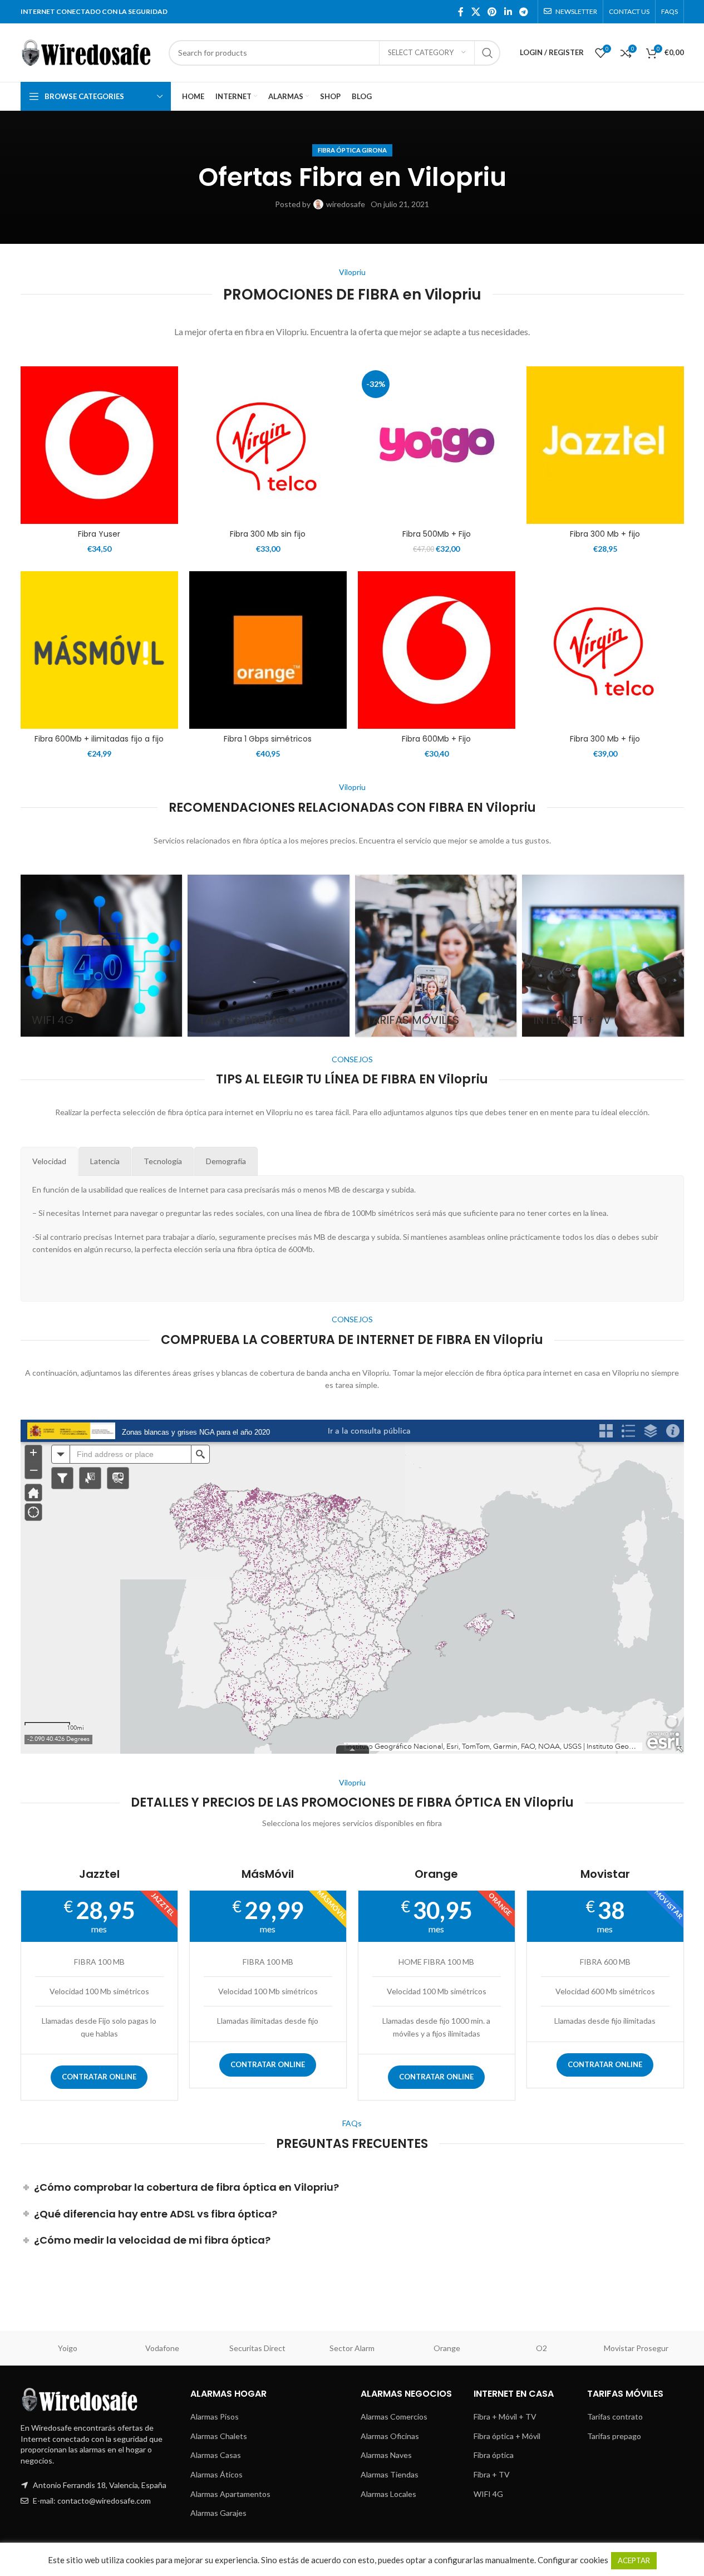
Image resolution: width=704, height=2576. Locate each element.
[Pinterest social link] (492, 12)
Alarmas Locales (388, 2494)
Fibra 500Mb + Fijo (437, 534)
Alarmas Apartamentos (230, 2494)
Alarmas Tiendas (390, 2474)
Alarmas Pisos (215, 2416)
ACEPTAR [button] (634, 2560)
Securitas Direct (257, 2348)
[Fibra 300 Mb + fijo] (605, 445)
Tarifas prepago (614, 2436)
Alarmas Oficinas (390, 2436)
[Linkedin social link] (508, 12)
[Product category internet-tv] (603, 956)
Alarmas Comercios (394, 2416)
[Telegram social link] (523, 12)
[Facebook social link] (461, 12)
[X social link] (476, 12)
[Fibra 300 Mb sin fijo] (268, 445)
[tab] (49, 1161)
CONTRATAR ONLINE (99, 2077)
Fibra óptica (494, 2455)
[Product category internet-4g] (102, 956)
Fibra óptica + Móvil (507, 2436)
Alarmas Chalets (219, 2436)
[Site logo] (89, 51)
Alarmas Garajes (218, 2513)
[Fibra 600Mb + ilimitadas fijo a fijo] (99, 650)
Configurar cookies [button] (573, 2560)
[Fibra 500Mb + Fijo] (437, 445)
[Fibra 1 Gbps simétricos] (268, 650)
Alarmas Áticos (216, 2474)
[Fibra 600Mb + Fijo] (437, 650)
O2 (541, 2348)
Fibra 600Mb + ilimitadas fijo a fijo (99, 739)
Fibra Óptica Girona (352, 150)
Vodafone (162, 2348)
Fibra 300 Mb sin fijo (268, 534)
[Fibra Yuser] (99, 445)
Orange (447, 2348)
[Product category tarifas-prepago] (269, 956)
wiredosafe (346, 204)
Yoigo (68, 2348)
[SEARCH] (488, 53)
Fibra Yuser (99, 534)
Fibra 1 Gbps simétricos (268, 739)
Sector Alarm (352, 2348)
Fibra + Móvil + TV (505, 2416)
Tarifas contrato (615, 2416)
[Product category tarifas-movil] (436, 956)
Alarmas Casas (216, 2455)
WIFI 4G (488, 2494)
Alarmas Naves (386, 2455)
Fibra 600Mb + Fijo (436, 739)
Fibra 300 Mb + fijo (605, 534)
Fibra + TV (492, 2474)
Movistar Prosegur (636, 2348)
